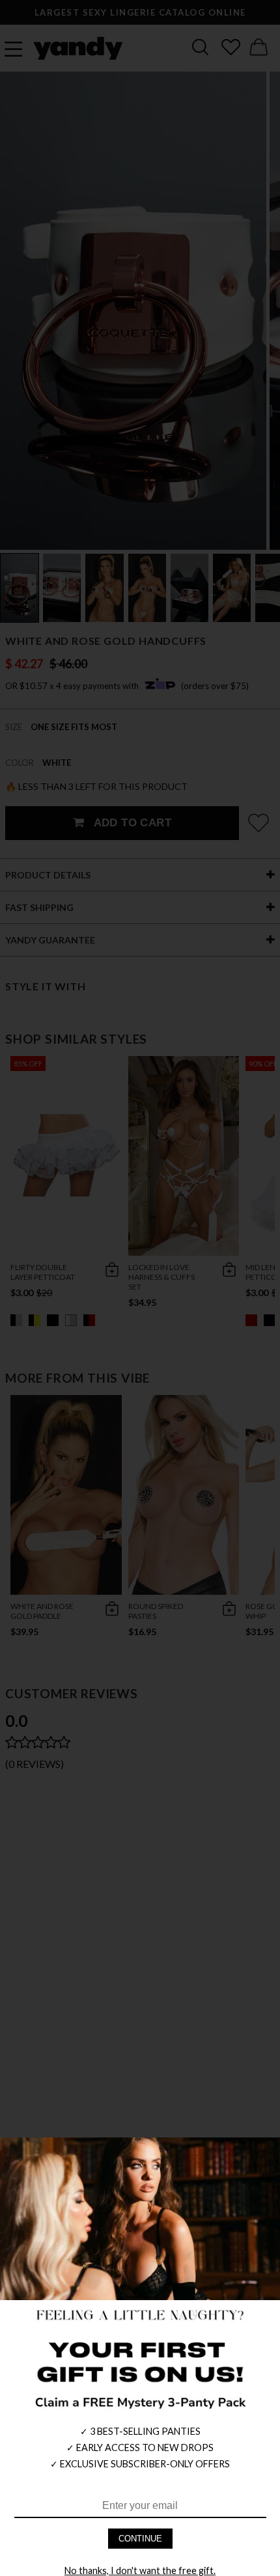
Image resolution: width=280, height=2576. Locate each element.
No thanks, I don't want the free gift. (140, 2570)
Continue (140, 2539)
